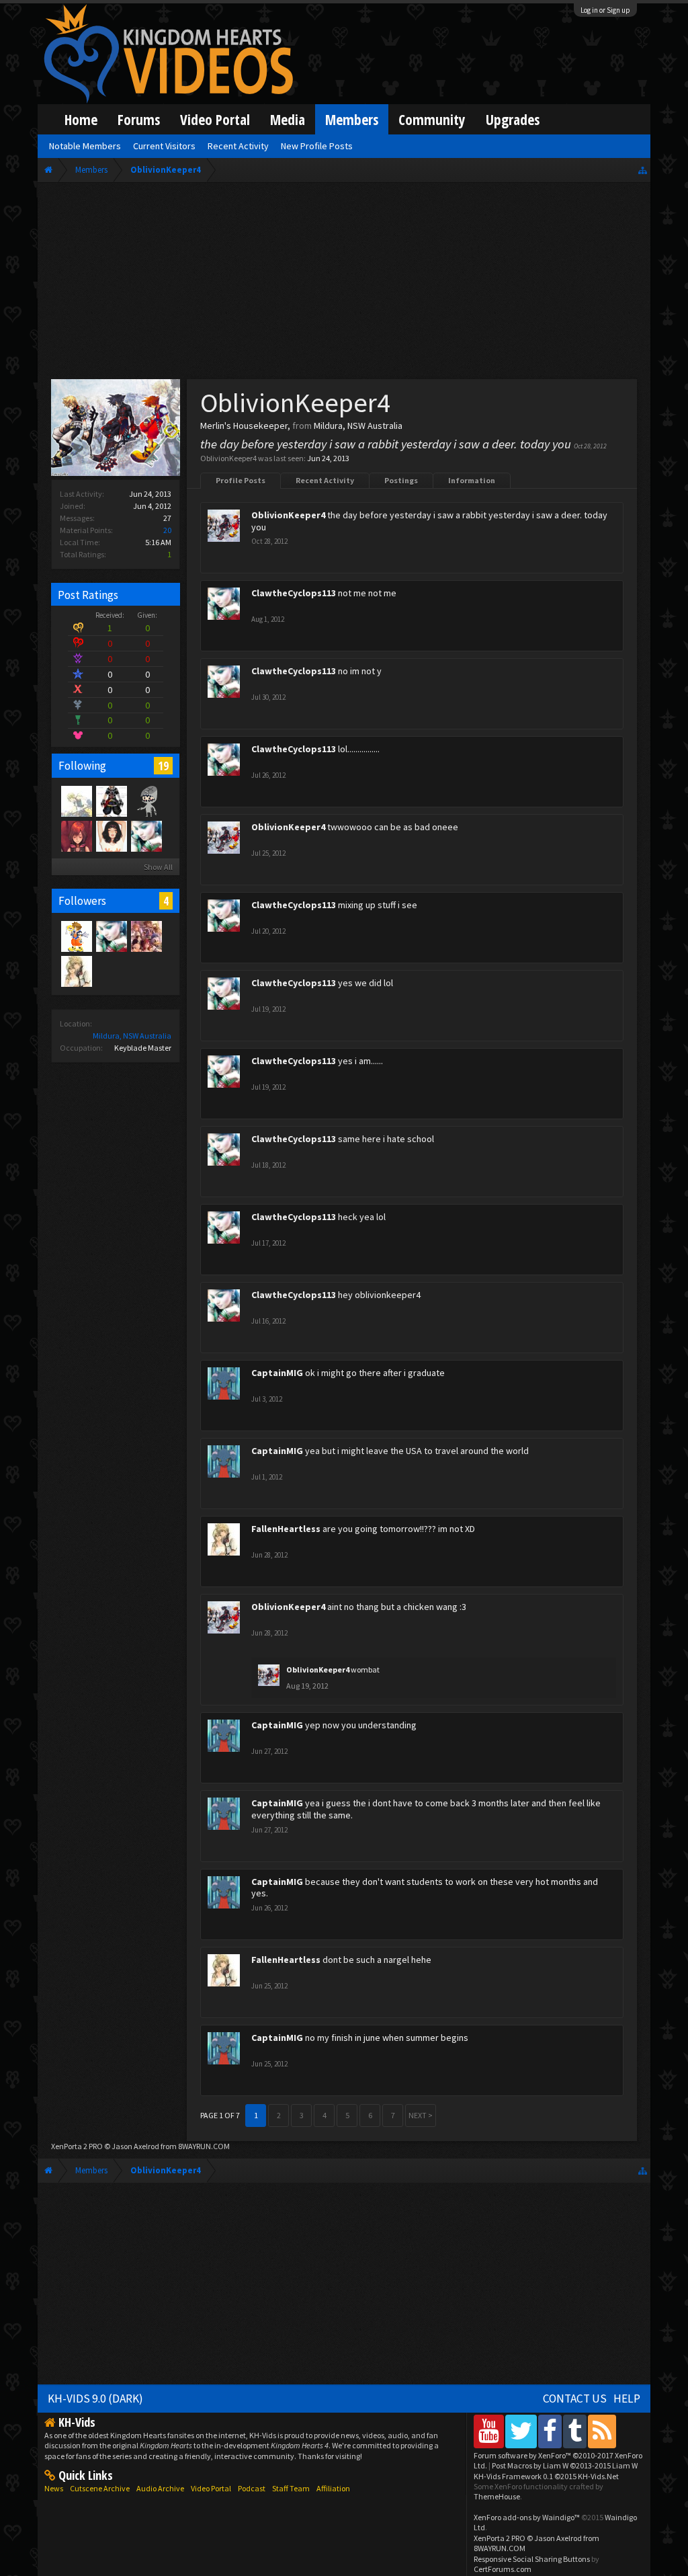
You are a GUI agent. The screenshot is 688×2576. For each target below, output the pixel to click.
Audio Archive (160, 2488)
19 (163, 766)
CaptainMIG (277, 1373)
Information (472, 480)
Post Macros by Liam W (565, 2465)
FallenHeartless (286, 1529)
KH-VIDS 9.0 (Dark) (95, 2399)
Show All (158, 867)
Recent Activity (325, 480)
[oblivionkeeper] (146, 801)
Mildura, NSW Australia (132, 1036)
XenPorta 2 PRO (77, 2146)
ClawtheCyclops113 (294, 593)
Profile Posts (241, 480)
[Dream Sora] (76, 936)
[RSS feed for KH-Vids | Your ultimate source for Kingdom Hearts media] (602, 2431)
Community (432, 119)
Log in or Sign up (605, 10)
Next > (421, 2115)
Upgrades (513, 119)
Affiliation (333, 2488)
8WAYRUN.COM (204, 2146)
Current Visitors (164, 146)
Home (81, 119)
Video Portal (215, 119)
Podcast (252, 2488)
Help (627, 2399)
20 (167, 530)
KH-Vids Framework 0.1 (546, 2476)
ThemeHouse (497, 2496)
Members (352, 119)
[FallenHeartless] (76, 971)
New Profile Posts (317, 146)
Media (288, 119)
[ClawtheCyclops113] (146, 836)
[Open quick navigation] (643, 170)
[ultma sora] (111, 801)
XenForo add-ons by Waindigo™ (527, 2517)
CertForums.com (503, 2569)
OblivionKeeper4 (288, 515)
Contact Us (575, 2399)
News (54, 2488)
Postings (401, 480)
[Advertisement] (344, 284)
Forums (139, 119)
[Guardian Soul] (111, 836)
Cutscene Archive (100, 2488)
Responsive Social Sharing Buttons (532, 2559)
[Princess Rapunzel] (76, 836)
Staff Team (291, 2488)
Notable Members (85, 146)
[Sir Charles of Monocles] (76, 801)
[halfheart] (146, 936)
